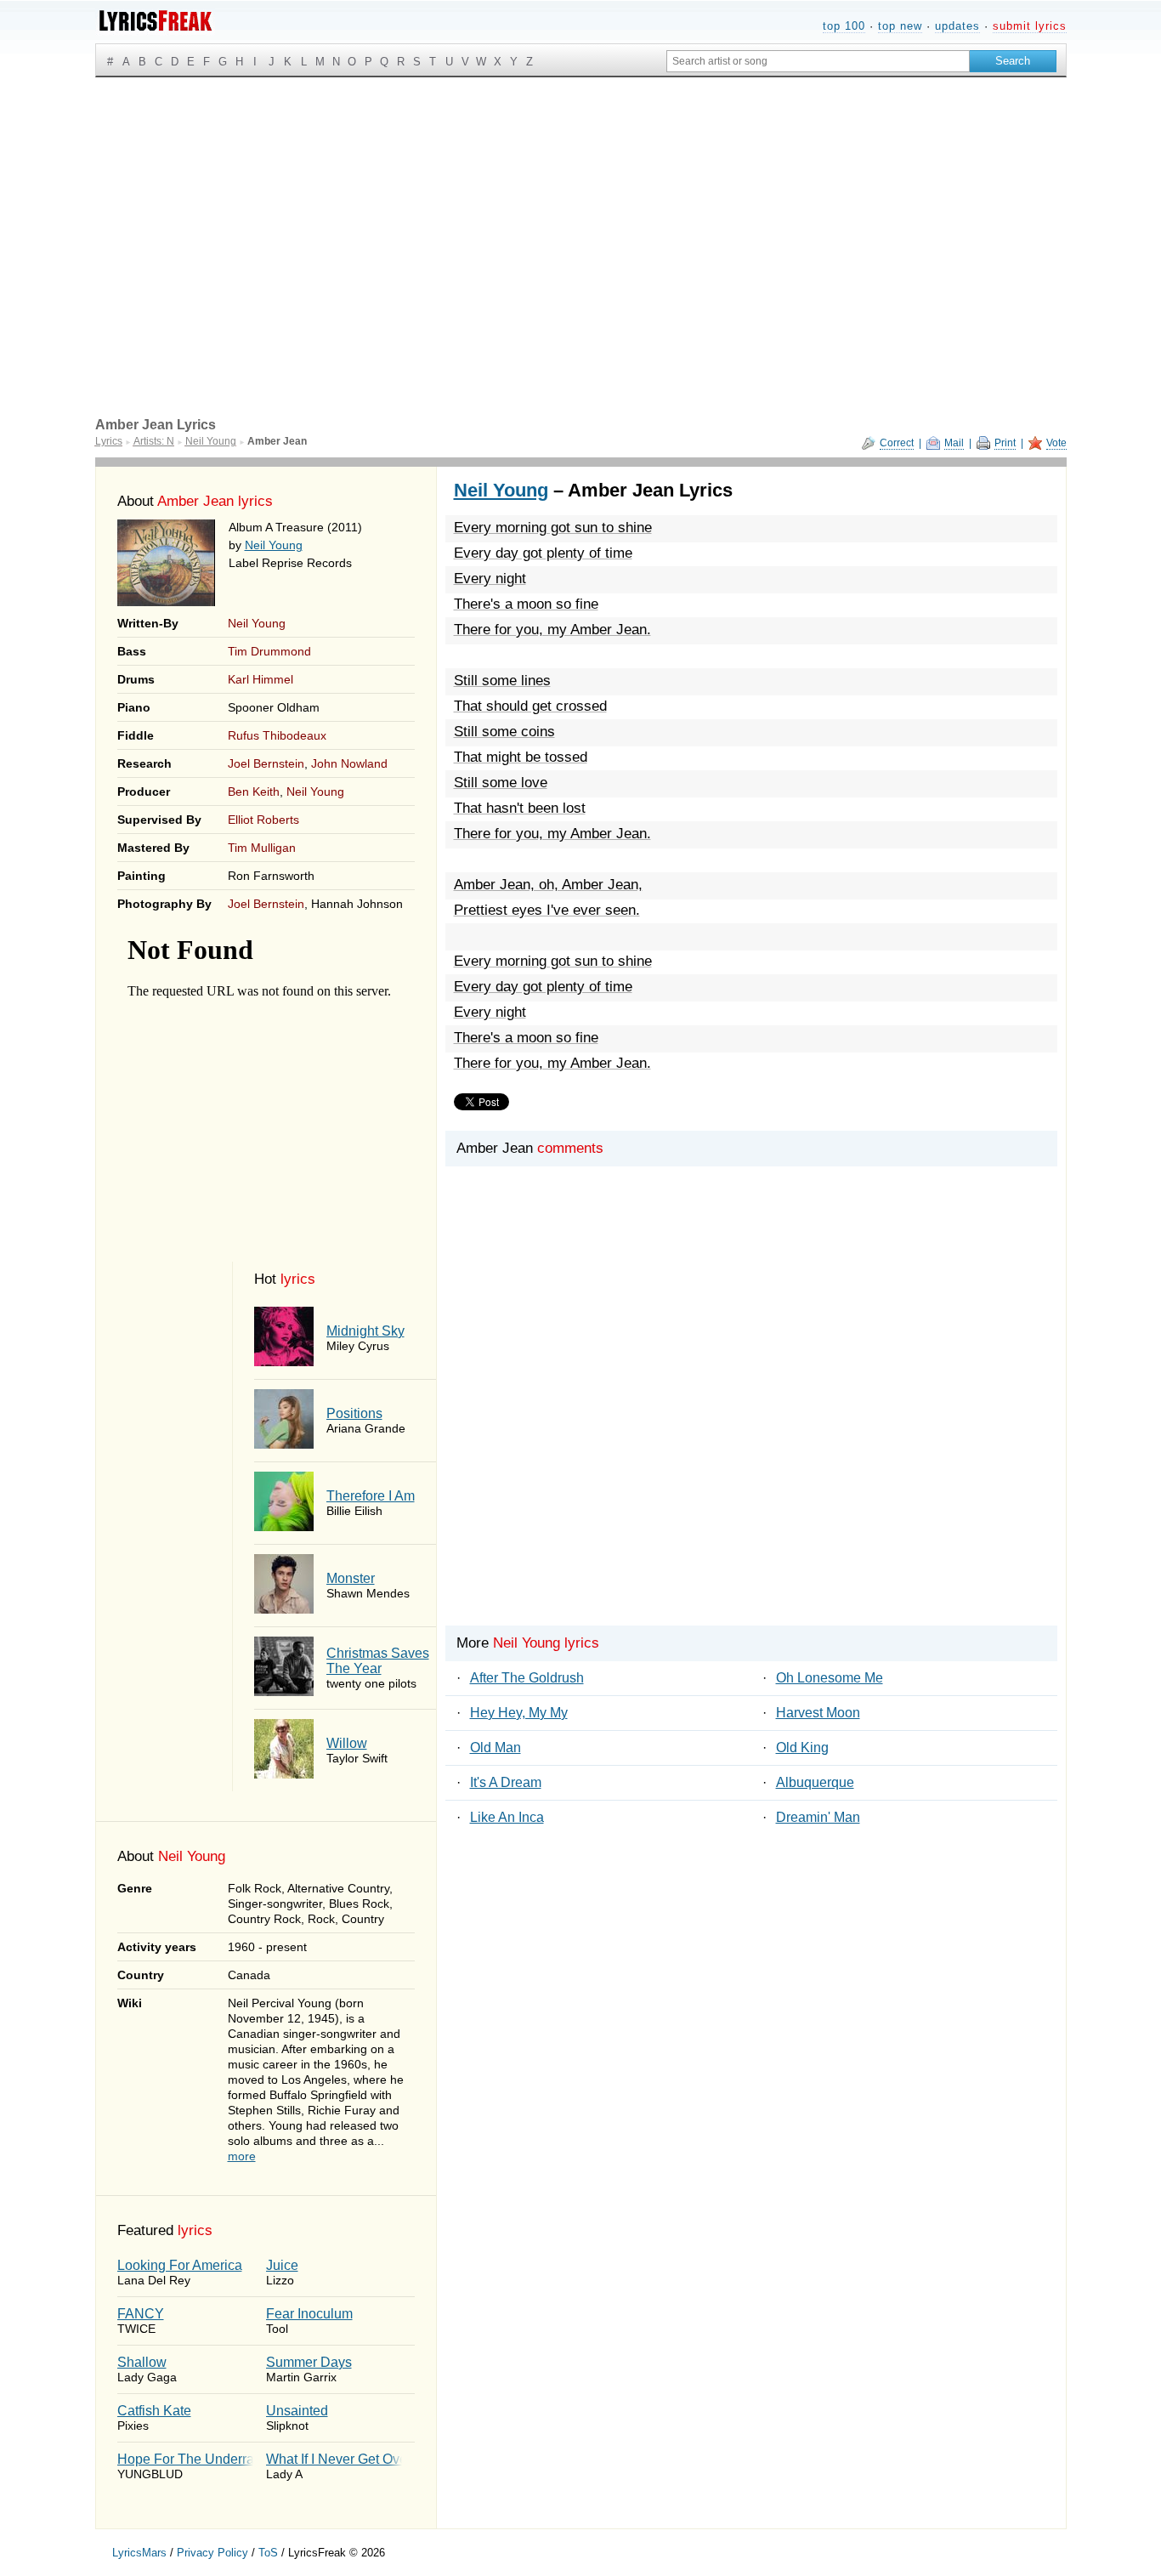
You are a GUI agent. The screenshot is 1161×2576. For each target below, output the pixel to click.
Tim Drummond (269, 651)
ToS (268, 2553)
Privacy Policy (212, 2553)
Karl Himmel (261, 679)
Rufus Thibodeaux (277, 735)
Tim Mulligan (262, 848)
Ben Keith (254, 792)
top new (900, 26)
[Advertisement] (581, 205)
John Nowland (349, 763)
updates (957, 26)
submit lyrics (1030, 26)
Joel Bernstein (266, 763)
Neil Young (274, 545)
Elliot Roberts (263, 820)
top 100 (844, 26)
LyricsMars (139, 2553)
